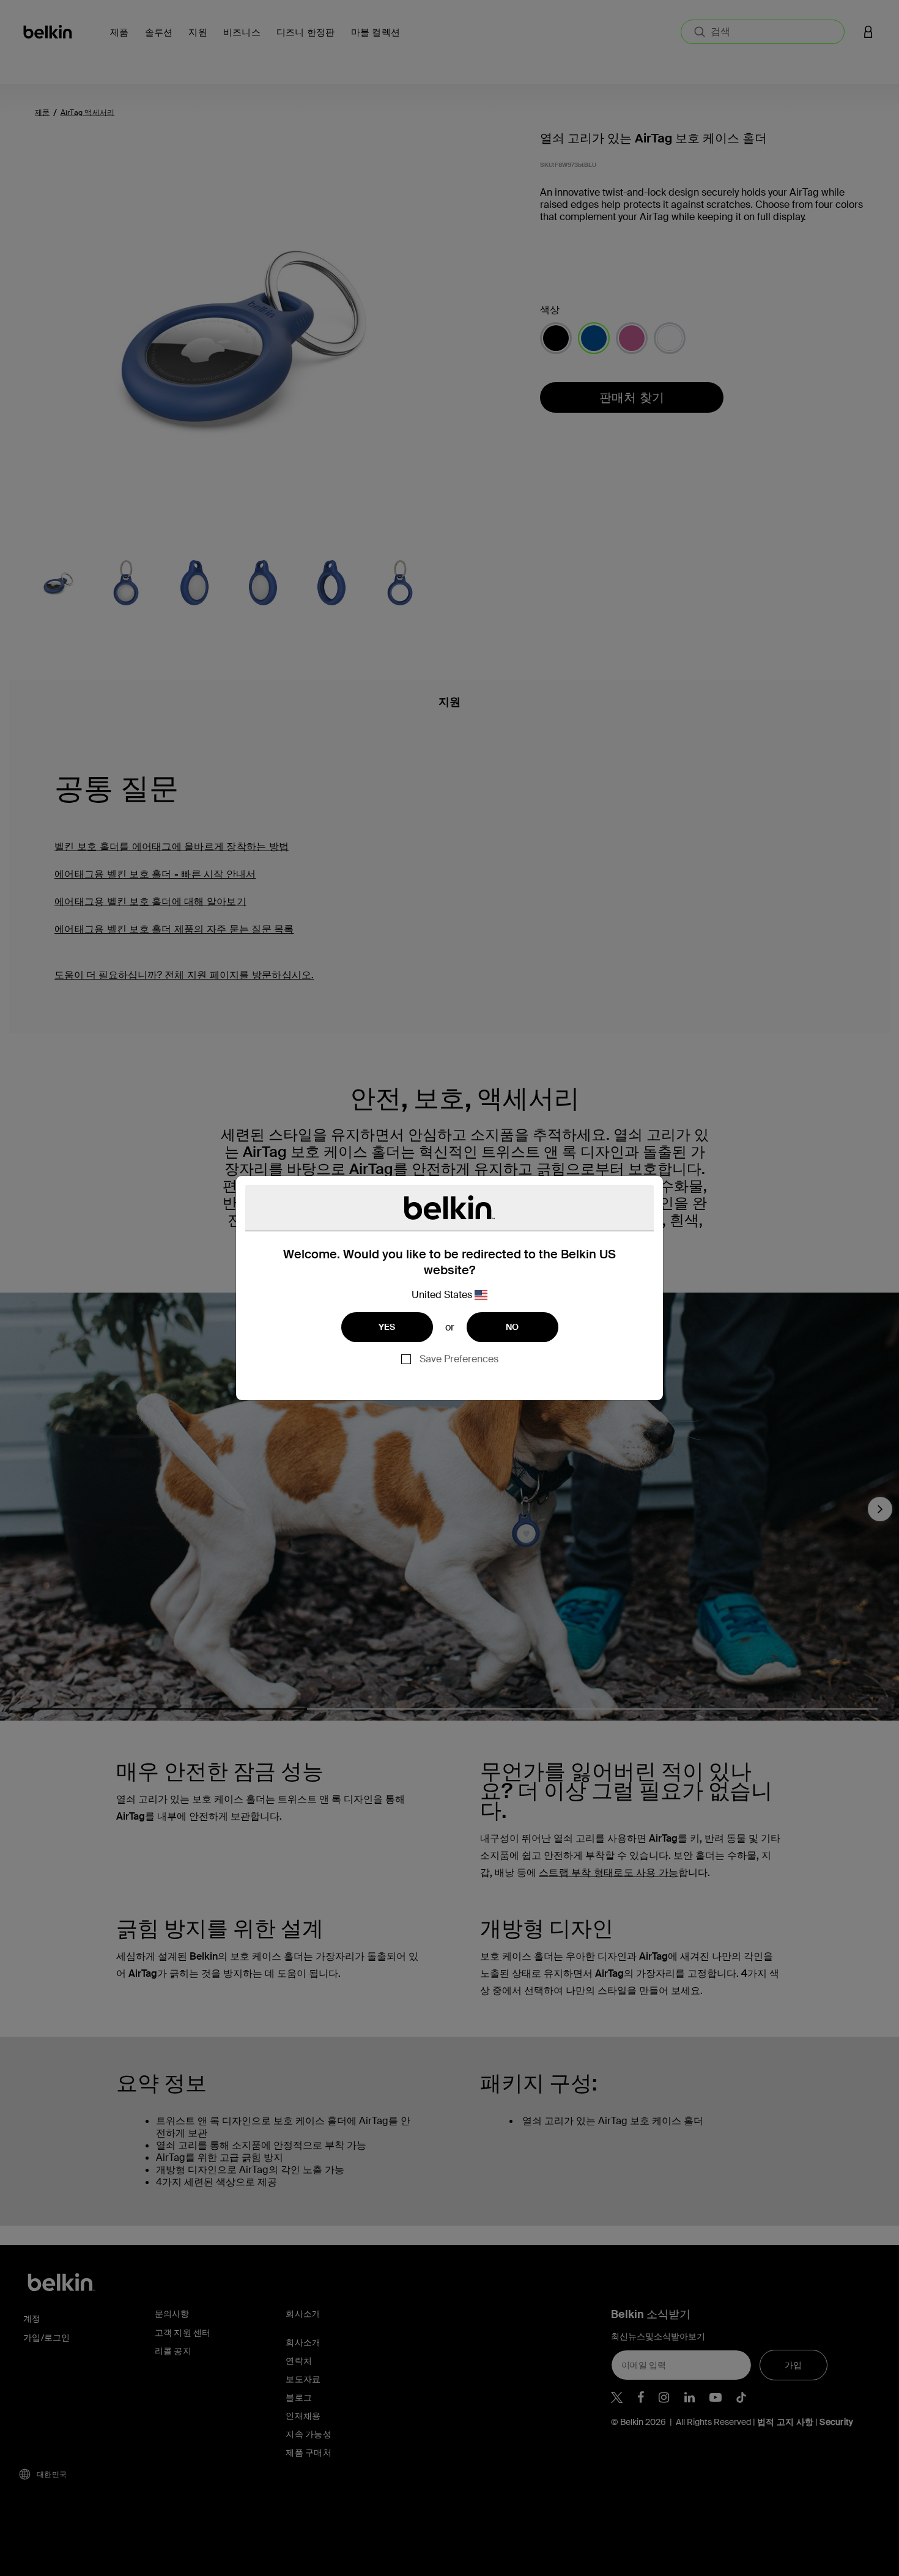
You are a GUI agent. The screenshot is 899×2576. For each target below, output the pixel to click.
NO (512, 1327)
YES (387, 1327)
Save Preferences (459, 1359)
